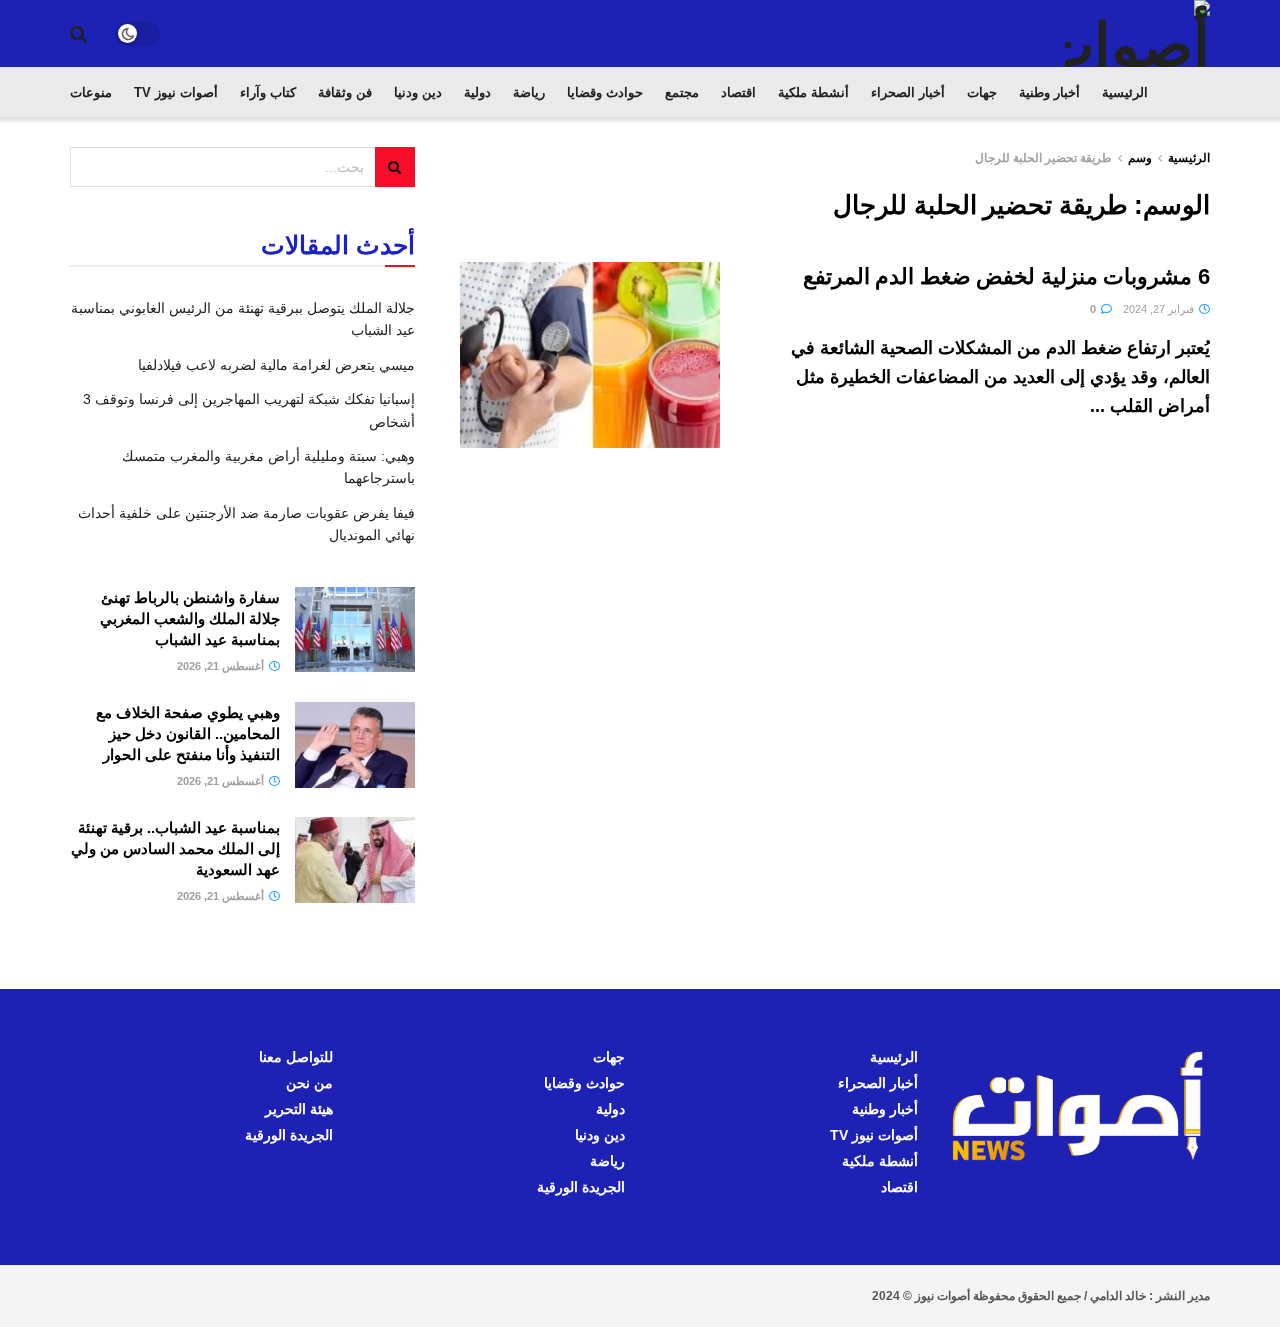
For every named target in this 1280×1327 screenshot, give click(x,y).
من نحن (309, 1083)
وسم (1140, 158)
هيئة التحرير (299, 1109)
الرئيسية (1125, 92)
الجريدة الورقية (581, 1187)
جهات (982, 92)
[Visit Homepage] (1137, 33)
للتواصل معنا (296, 1057)
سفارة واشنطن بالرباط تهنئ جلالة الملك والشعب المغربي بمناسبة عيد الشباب (190, 618)
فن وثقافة (345, 92)
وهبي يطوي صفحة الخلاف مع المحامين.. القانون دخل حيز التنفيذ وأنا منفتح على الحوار (188, 733)
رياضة (529, 92)
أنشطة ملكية (813, 92)
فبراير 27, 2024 (1160, 309)
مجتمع (682, 92)
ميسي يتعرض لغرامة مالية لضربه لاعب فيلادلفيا (276, 365)
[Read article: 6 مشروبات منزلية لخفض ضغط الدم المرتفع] (590, 355)
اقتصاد (738, 92)
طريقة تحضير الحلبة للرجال (1043, 158)
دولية (477, 92)
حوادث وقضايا (605, 92)
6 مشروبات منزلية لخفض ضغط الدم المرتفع (1006, 276)
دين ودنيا (418, 92)
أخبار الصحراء (908, 92)
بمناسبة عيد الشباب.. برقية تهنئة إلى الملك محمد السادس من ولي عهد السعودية (175, 848)
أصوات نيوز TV (176, 92)
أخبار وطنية (1049, 92)
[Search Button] (78, 34)
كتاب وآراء (268, 92)
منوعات (91, 92)
